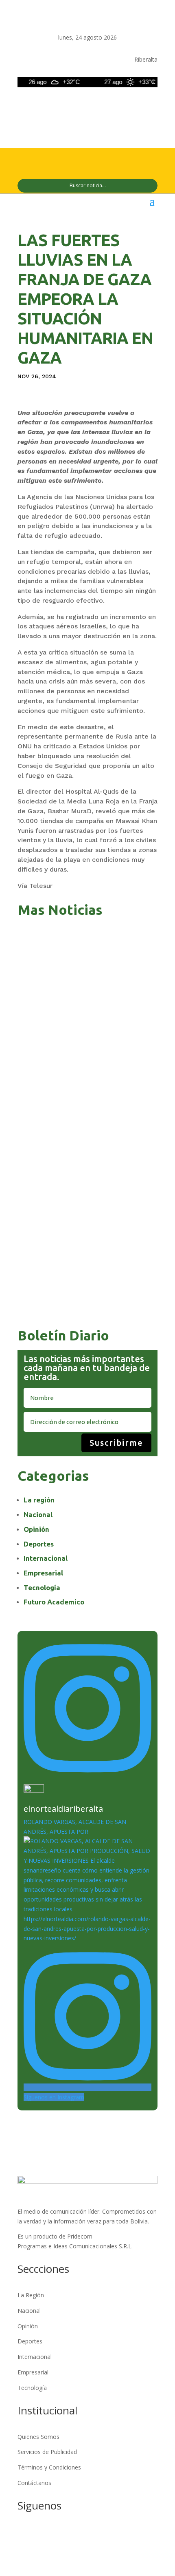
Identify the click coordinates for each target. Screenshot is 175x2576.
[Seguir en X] (102, 106)
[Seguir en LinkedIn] (135, 106)
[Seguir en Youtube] (151, 106)
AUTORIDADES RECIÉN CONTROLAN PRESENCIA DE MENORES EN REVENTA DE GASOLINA (82, 1230)
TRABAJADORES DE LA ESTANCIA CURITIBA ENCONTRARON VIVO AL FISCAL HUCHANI (85, 1156)
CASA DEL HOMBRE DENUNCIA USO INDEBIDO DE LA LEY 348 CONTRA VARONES (87, 1305)
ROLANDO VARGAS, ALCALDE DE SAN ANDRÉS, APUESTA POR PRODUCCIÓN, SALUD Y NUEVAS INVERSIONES (84, 951)
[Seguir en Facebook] (86, 106)
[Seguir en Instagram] (118, 106)
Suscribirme (116, 1443)
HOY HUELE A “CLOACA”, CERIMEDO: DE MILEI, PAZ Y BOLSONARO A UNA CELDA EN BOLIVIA (84, 1081)
